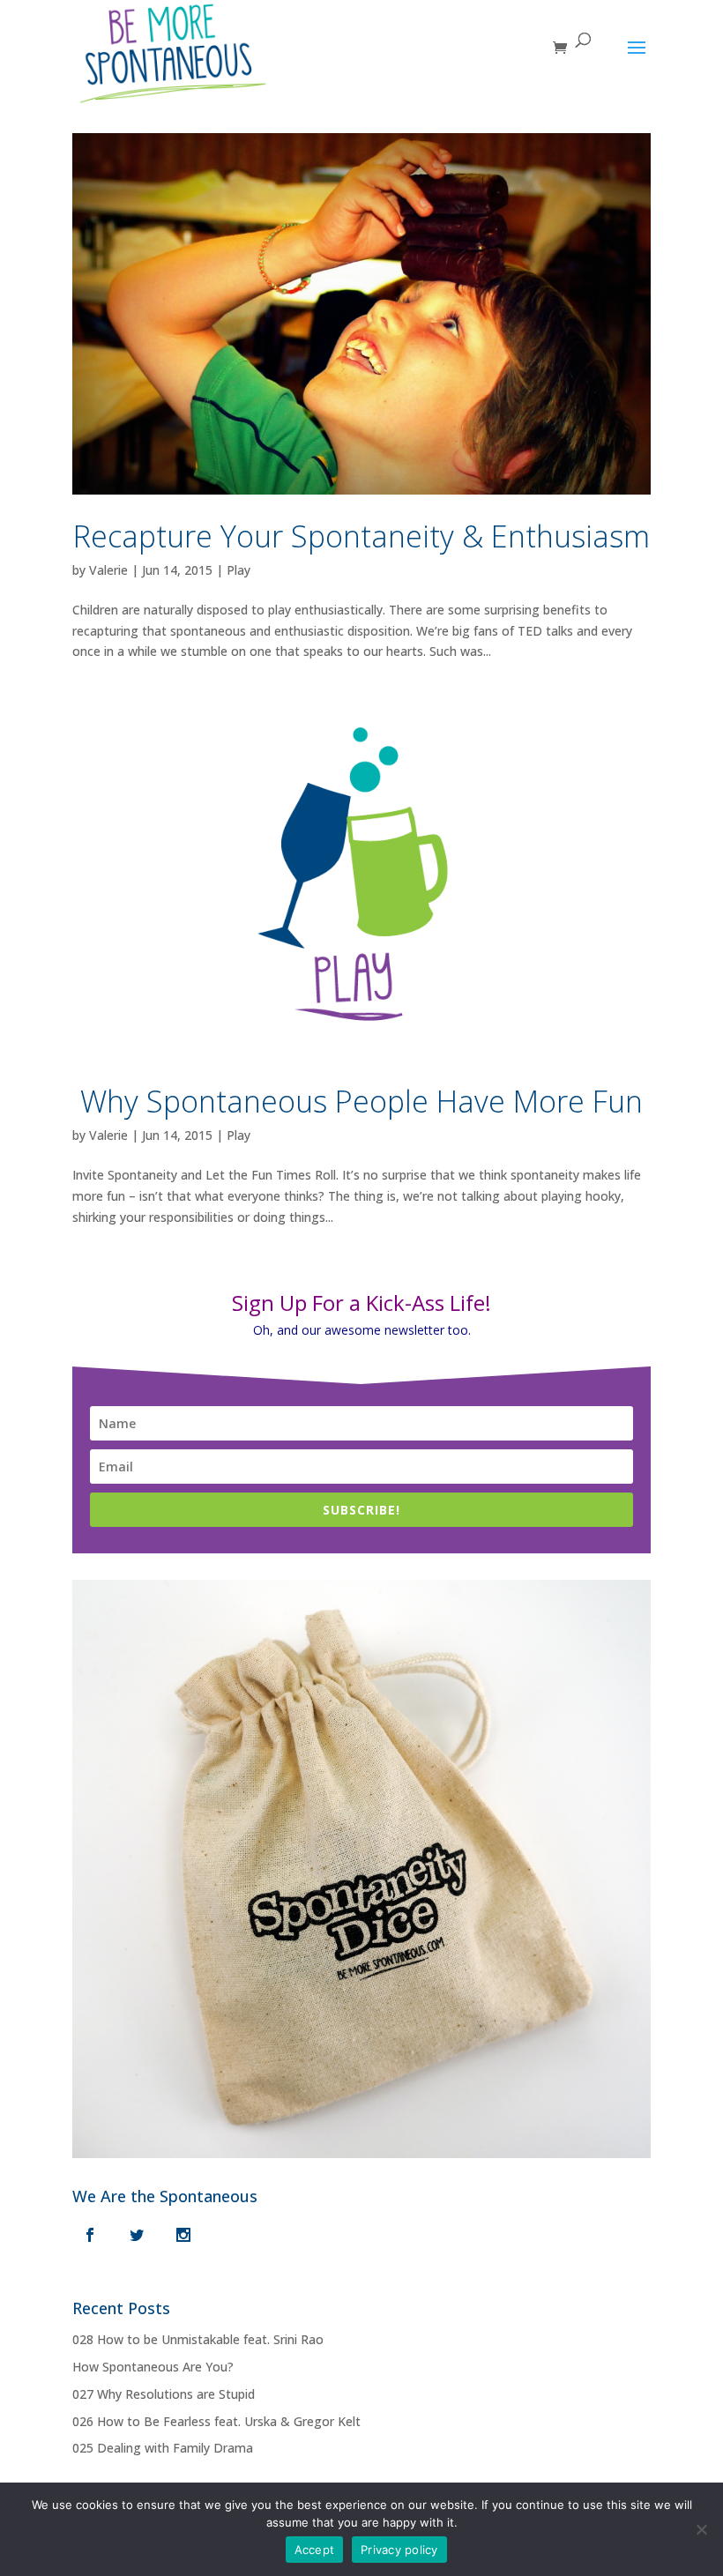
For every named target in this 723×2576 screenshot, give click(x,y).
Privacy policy (399, 2550)
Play (239, 570)
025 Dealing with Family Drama (163, 2448)
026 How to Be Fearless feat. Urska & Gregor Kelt (216, 2421)
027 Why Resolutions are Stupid (164, 2394)
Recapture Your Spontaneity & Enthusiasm (361, 536)
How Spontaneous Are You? (153, 2367)
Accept (315, 2550)
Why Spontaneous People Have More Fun (361, 1101)
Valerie (108, 570)
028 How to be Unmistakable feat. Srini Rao (198, 2339)
